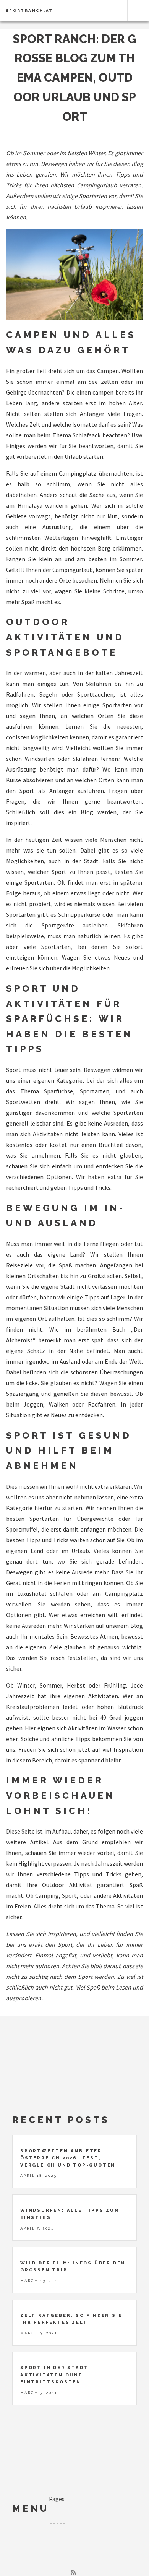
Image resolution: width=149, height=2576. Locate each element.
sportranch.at (29, 11)
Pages (57, 2499)
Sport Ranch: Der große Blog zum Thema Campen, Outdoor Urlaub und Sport (74, 78)
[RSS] (73, 2572)
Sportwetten (23, 1102)
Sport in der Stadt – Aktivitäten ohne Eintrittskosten (57, 2375)
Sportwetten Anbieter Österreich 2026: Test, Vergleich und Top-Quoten (68, 2158)
